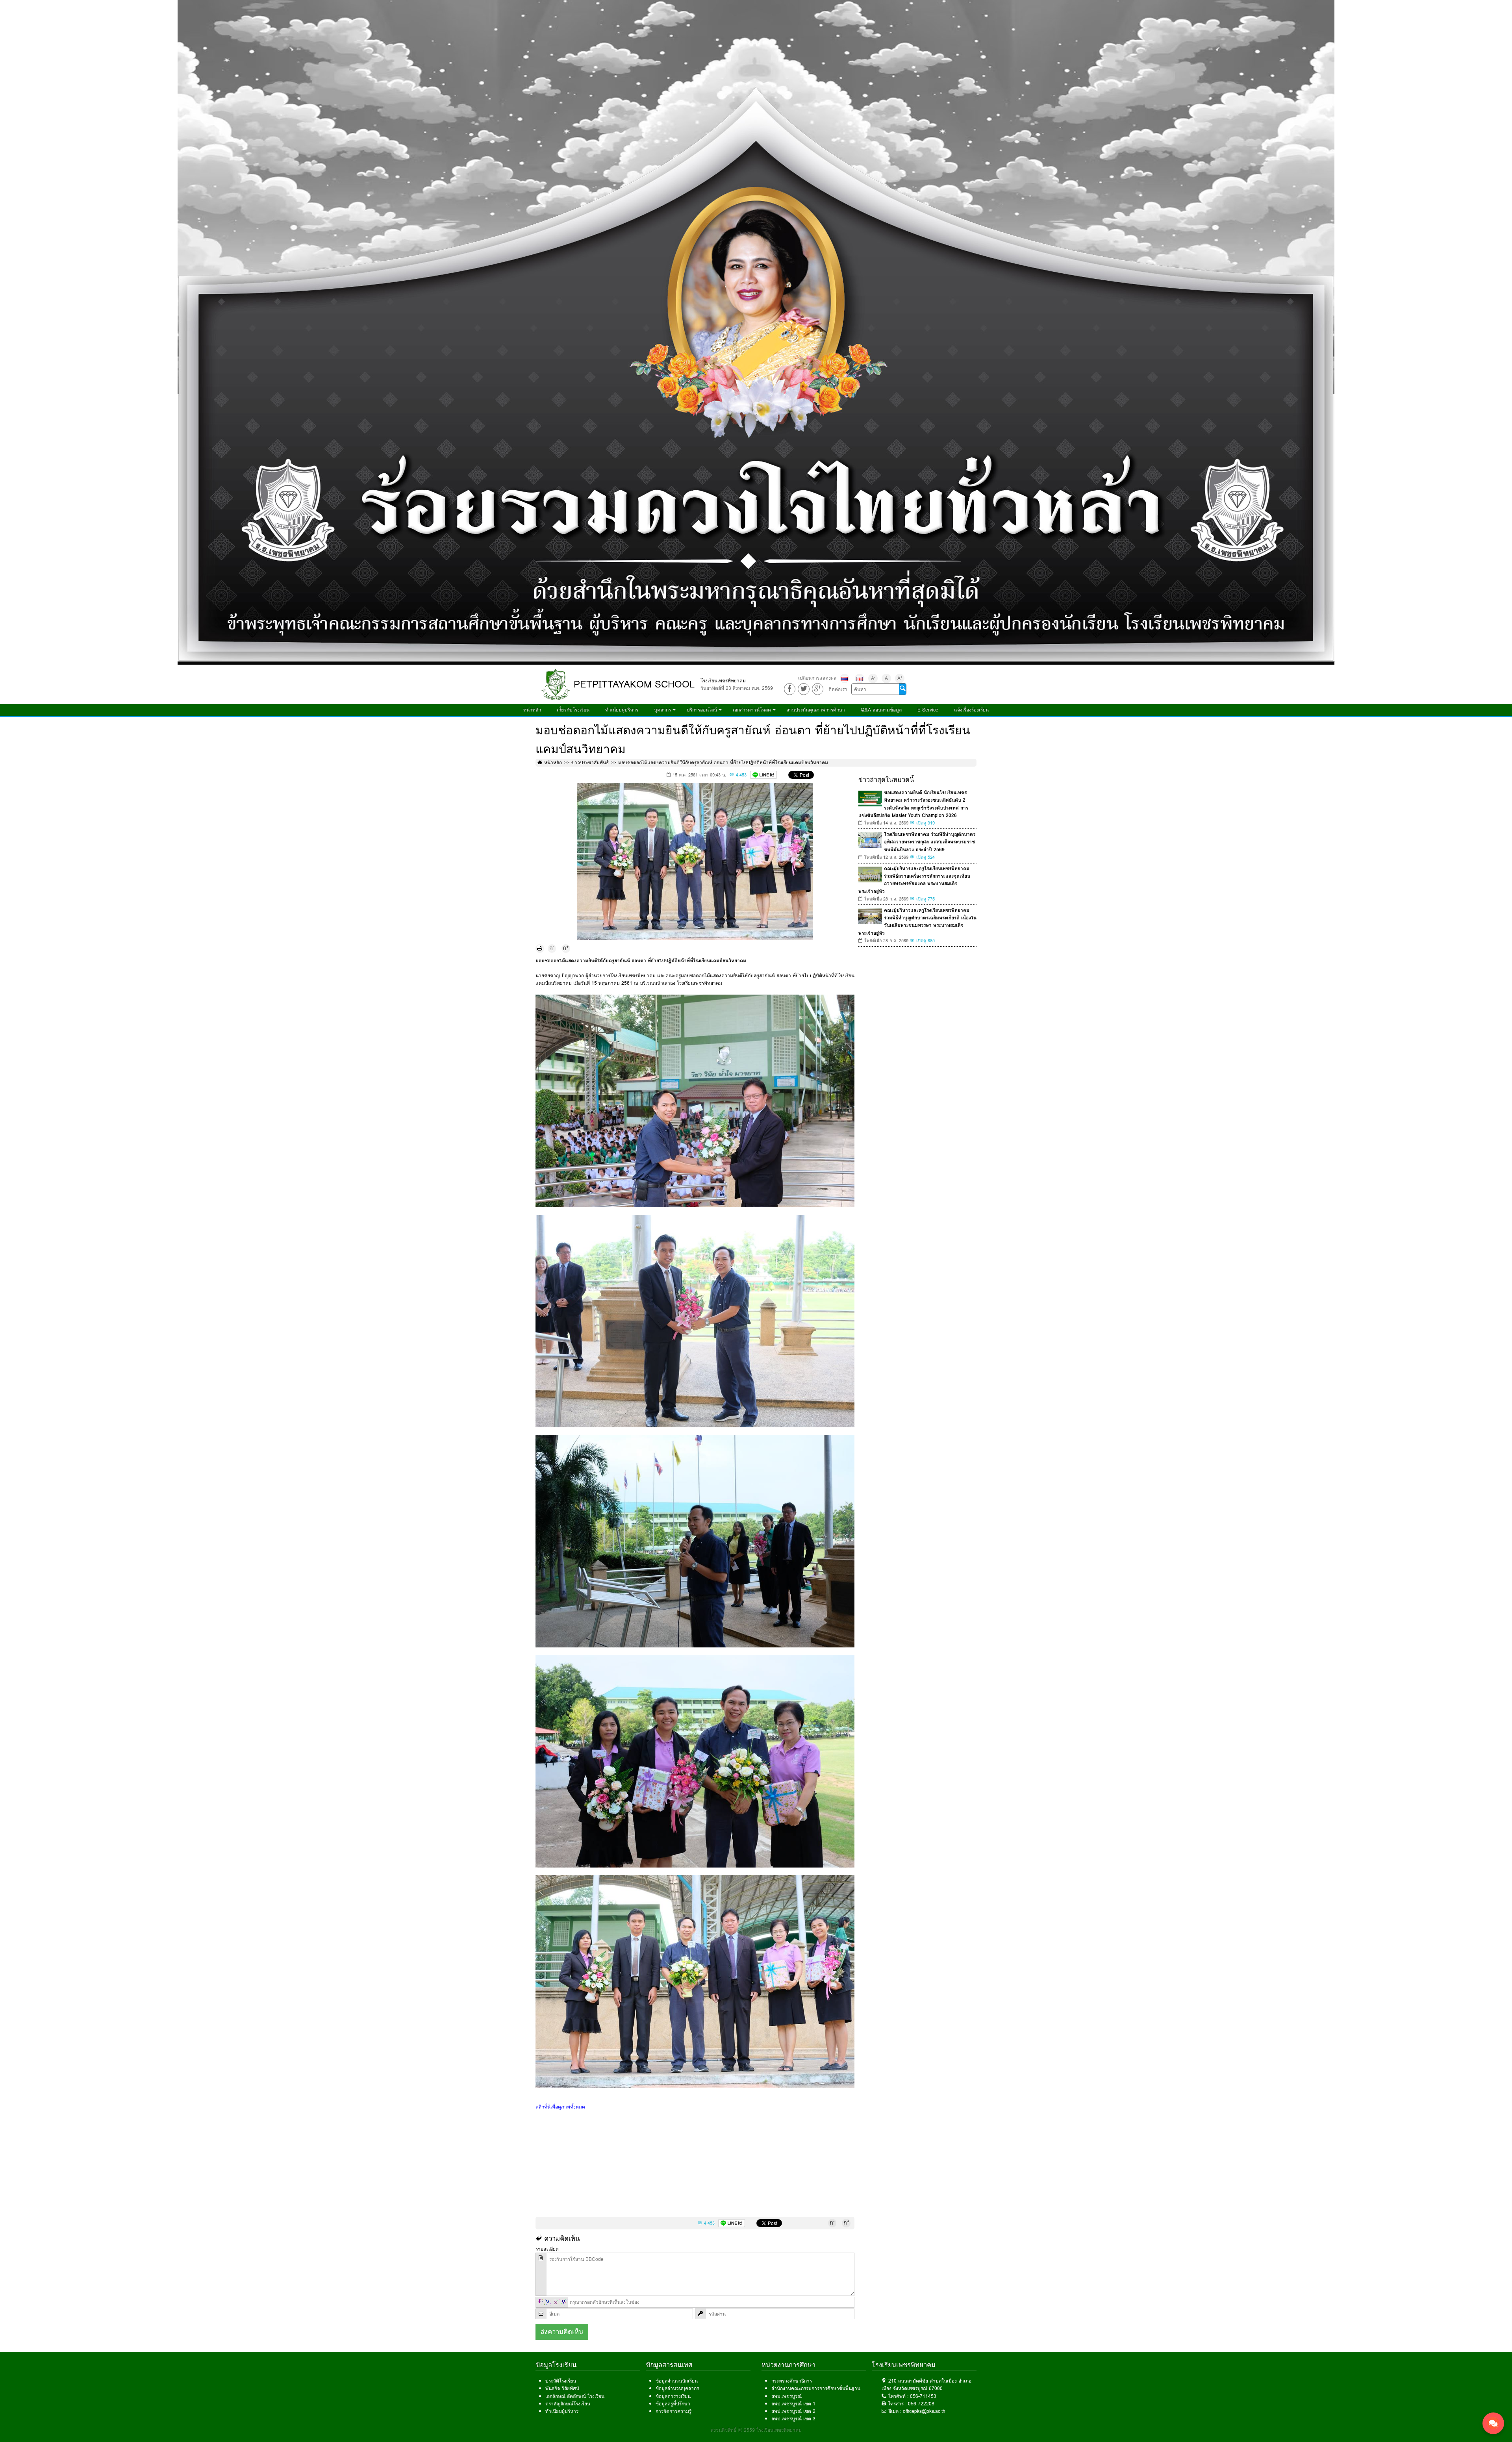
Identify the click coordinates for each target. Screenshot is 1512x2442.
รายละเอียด (547, 2249)
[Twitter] (803, 689)
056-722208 (921, 2404)
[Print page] (540, 949)
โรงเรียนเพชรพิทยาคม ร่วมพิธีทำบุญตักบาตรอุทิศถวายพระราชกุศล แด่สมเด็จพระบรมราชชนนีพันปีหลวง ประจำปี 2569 (930, 842)
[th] (845, 678)
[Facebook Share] (790, 689)
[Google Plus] (818, 689)
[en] (860, 678)
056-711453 (923, 2396)
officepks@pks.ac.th (924, 2411)
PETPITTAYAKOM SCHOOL (634, 684)
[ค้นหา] (902, 689)
